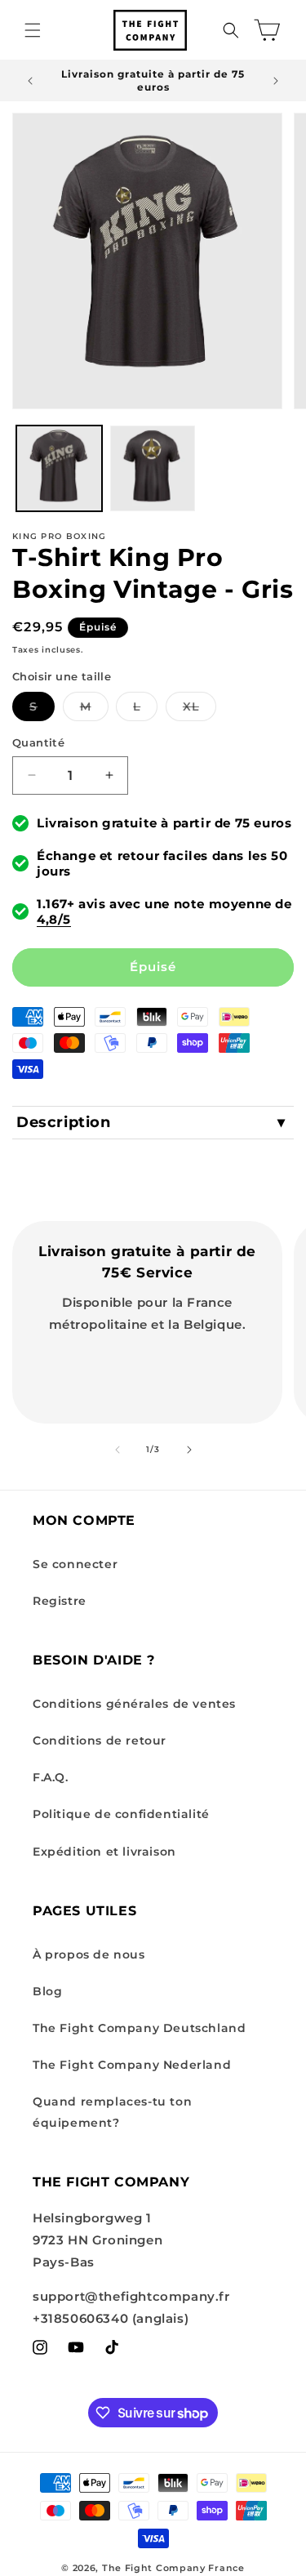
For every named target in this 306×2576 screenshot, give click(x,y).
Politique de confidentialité (121, 1814)
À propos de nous (89, 1954)
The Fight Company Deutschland (139, 2028)
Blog (47, 1991)
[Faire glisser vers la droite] (189, 1450)
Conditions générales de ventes (134, 1704)
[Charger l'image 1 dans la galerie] (59, 468)
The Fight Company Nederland (132, 2065)
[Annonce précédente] (30, 81)
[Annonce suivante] (276, 81)
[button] (33, 30)
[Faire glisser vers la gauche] (118, 1450)
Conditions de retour (100, 1740)
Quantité (38, 742)
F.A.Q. (51, 1777)
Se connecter (75, 1564)
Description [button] (64, 1122)
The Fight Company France (173, 2568)
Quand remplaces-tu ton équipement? (112, 2112)
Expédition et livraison (104, 1852)
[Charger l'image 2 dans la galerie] (153, 468)
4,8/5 (54, 919)
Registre (60, 1601)
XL (200, 710)
